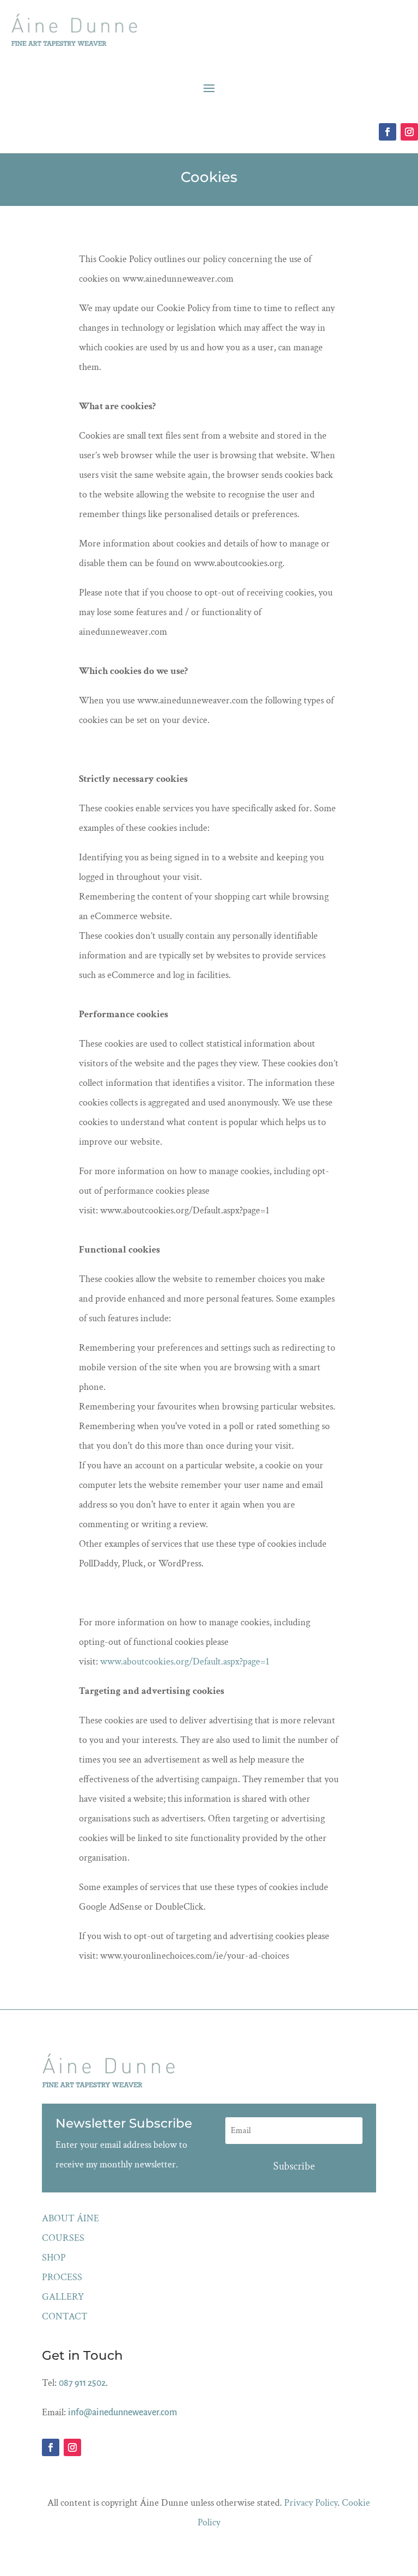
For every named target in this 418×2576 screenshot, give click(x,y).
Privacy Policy (311, 2503)
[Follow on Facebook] (388, 132)
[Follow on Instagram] (409, 132)
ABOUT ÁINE (70, 2218)
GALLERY (63, 2297)
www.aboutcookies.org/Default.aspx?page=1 (185, 1661)
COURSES (63, 2238)
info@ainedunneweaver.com (122, 2413)
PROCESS (62, 2277)
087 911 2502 (82, 2383)
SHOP (54, 2258)
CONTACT (65, 2316)
